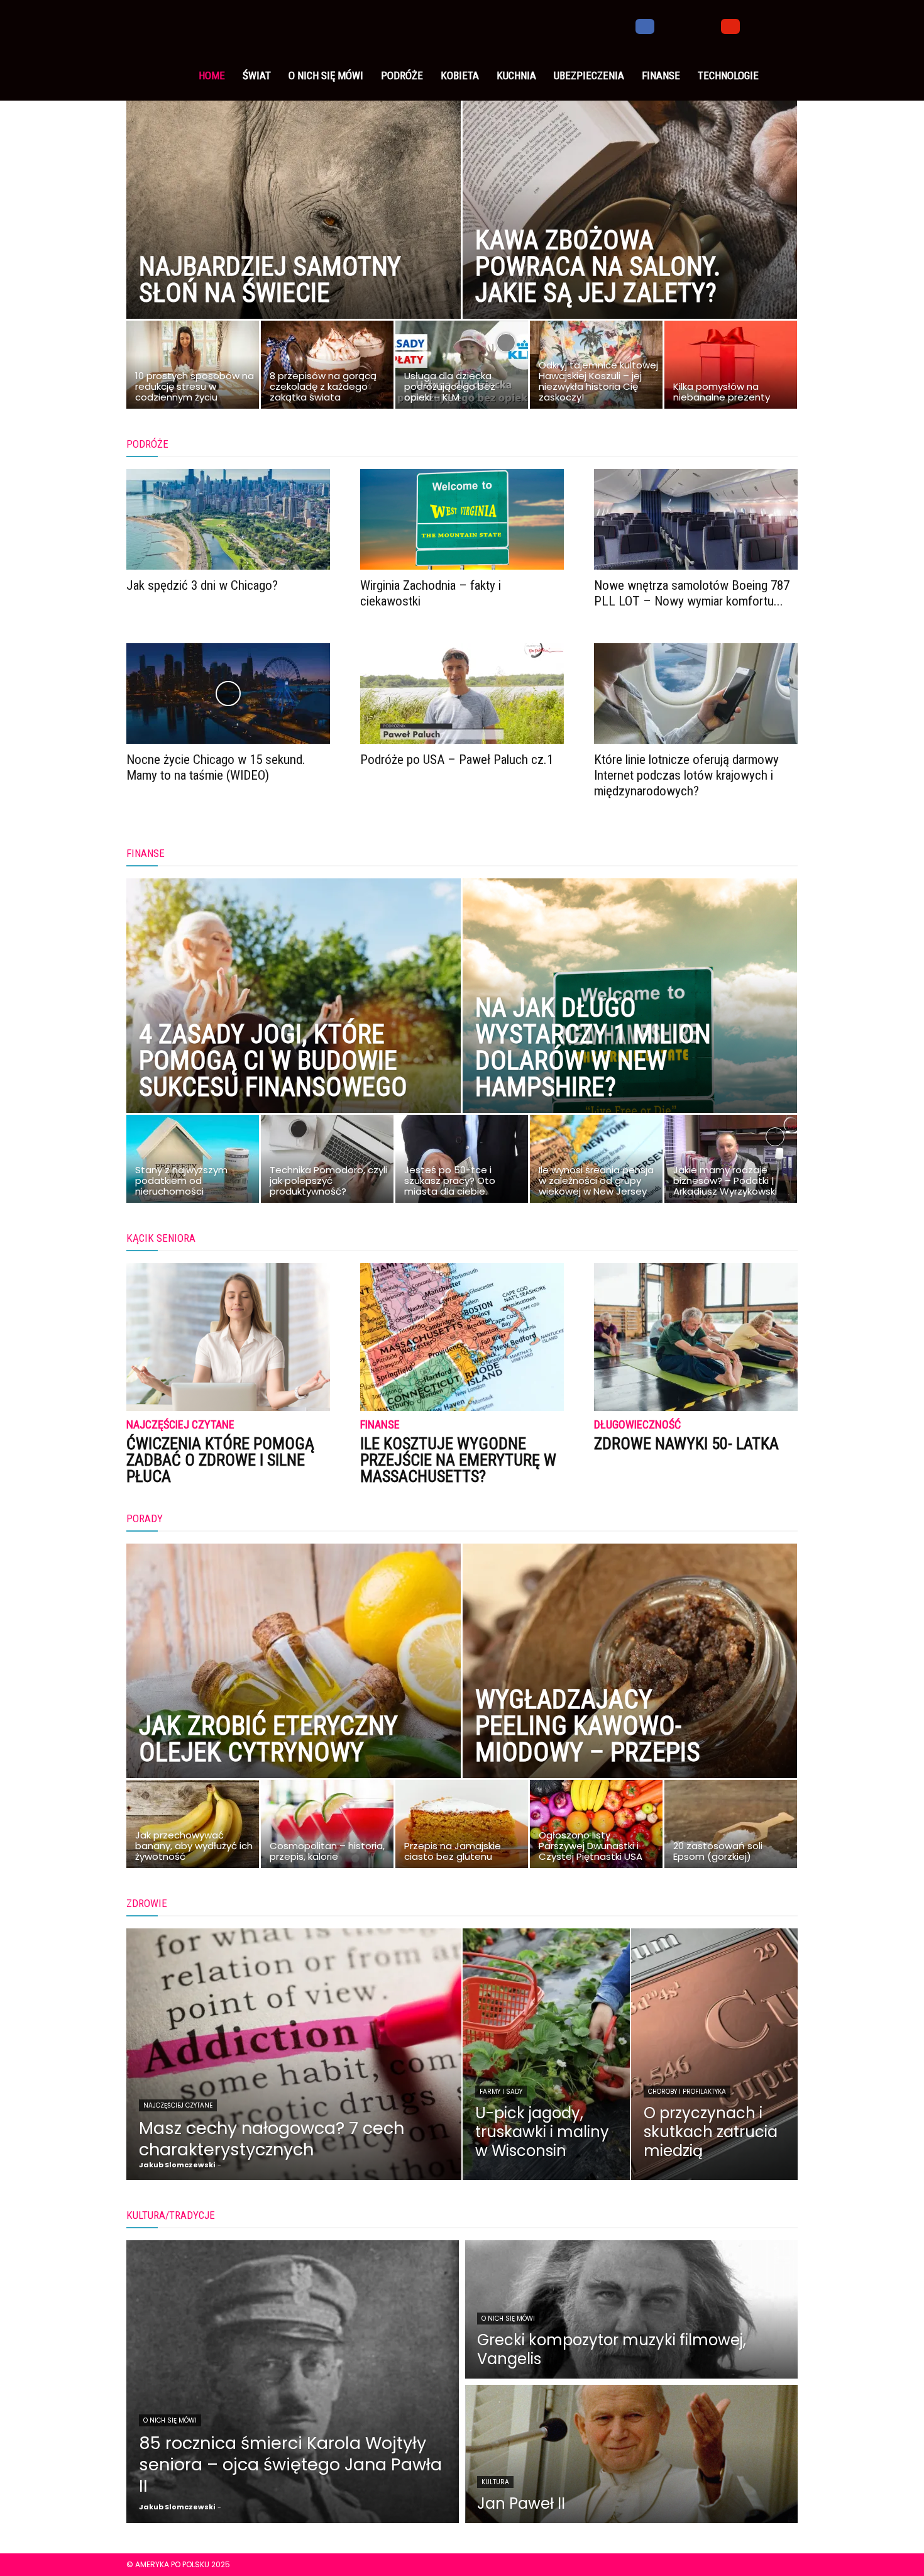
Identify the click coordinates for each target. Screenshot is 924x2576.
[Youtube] (730, 25)
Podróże (402, 75)
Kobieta (460, 75)
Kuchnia (516, 75)
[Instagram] (666, 25)
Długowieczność (637, 1425)
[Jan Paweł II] (631, 2454)
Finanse (661, 75)
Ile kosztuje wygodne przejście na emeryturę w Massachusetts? (458, 1460)
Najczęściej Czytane (180, 1425)
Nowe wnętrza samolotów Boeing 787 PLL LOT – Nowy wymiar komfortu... (692, 593)
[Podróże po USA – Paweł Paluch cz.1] (462, 694)
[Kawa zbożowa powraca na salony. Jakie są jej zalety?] (630, 229)
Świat (257, 75)
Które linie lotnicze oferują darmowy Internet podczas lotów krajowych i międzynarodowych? (686, 775)
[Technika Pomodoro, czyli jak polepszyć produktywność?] (327, 1162)
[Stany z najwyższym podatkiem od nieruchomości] (193, 1162)
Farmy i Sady (501, 2092)
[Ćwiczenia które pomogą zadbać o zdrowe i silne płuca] (228, 1337)
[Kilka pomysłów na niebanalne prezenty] (731, 368)
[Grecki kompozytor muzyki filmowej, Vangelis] (631, 2309)
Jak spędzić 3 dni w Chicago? (202, 585)
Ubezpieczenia (589, 75)
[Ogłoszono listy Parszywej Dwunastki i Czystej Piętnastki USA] (596, 1827)
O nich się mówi (326, 75)
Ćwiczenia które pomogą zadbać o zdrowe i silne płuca (220, 1460)
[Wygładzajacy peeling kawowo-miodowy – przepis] (630, 1689)
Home (212, 75)
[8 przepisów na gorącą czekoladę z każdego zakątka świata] (327, 368)
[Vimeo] (709, 25)
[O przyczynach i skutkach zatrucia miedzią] (715, 2054)
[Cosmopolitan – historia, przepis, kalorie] (327, 1827)
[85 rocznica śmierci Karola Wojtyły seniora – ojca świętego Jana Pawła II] (293, 2382)
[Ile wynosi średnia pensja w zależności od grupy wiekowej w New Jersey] (596, 1162)
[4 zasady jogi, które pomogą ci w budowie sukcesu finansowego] (294, 1024)
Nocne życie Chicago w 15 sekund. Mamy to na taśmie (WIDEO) (216, 767)
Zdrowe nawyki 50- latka (686, 1444)
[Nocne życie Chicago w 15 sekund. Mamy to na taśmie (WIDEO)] (228, 694)
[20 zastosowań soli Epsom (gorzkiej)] (731, 1827)
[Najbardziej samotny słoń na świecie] (294, 229)
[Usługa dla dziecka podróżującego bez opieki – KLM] (462, 368)
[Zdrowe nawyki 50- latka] (696, 1337)
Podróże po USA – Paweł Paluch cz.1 (457, 760)
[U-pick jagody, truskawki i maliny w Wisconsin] (546, 2054)
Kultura (495, 2482)
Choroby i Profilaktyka (687, 2092)
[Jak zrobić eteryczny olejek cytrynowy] (294, 1689)
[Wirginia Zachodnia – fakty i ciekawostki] (462, 519)
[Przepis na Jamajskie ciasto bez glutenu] (462, 1827)
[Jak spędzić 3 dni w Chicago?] (228, 519)
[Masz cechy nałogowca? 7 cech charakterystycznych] (294, 2054)
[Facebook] (645, 25)
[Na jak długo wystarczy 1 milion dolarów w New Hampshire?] (630, 1024)
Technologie (728, 75)
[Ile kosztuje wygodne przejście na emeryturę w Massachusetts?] (462, 1337)
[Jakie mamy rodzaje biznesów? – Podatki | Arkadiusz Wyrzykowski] (731, 1162)
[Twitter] (688, 25)
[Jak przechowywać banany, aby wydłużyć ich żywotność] (193, 1827)
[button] (783, 26)
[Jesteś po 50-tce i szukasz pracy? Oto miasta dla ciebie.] (462, 1162)
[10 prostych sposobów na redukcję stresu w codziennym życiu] (193, 368)
